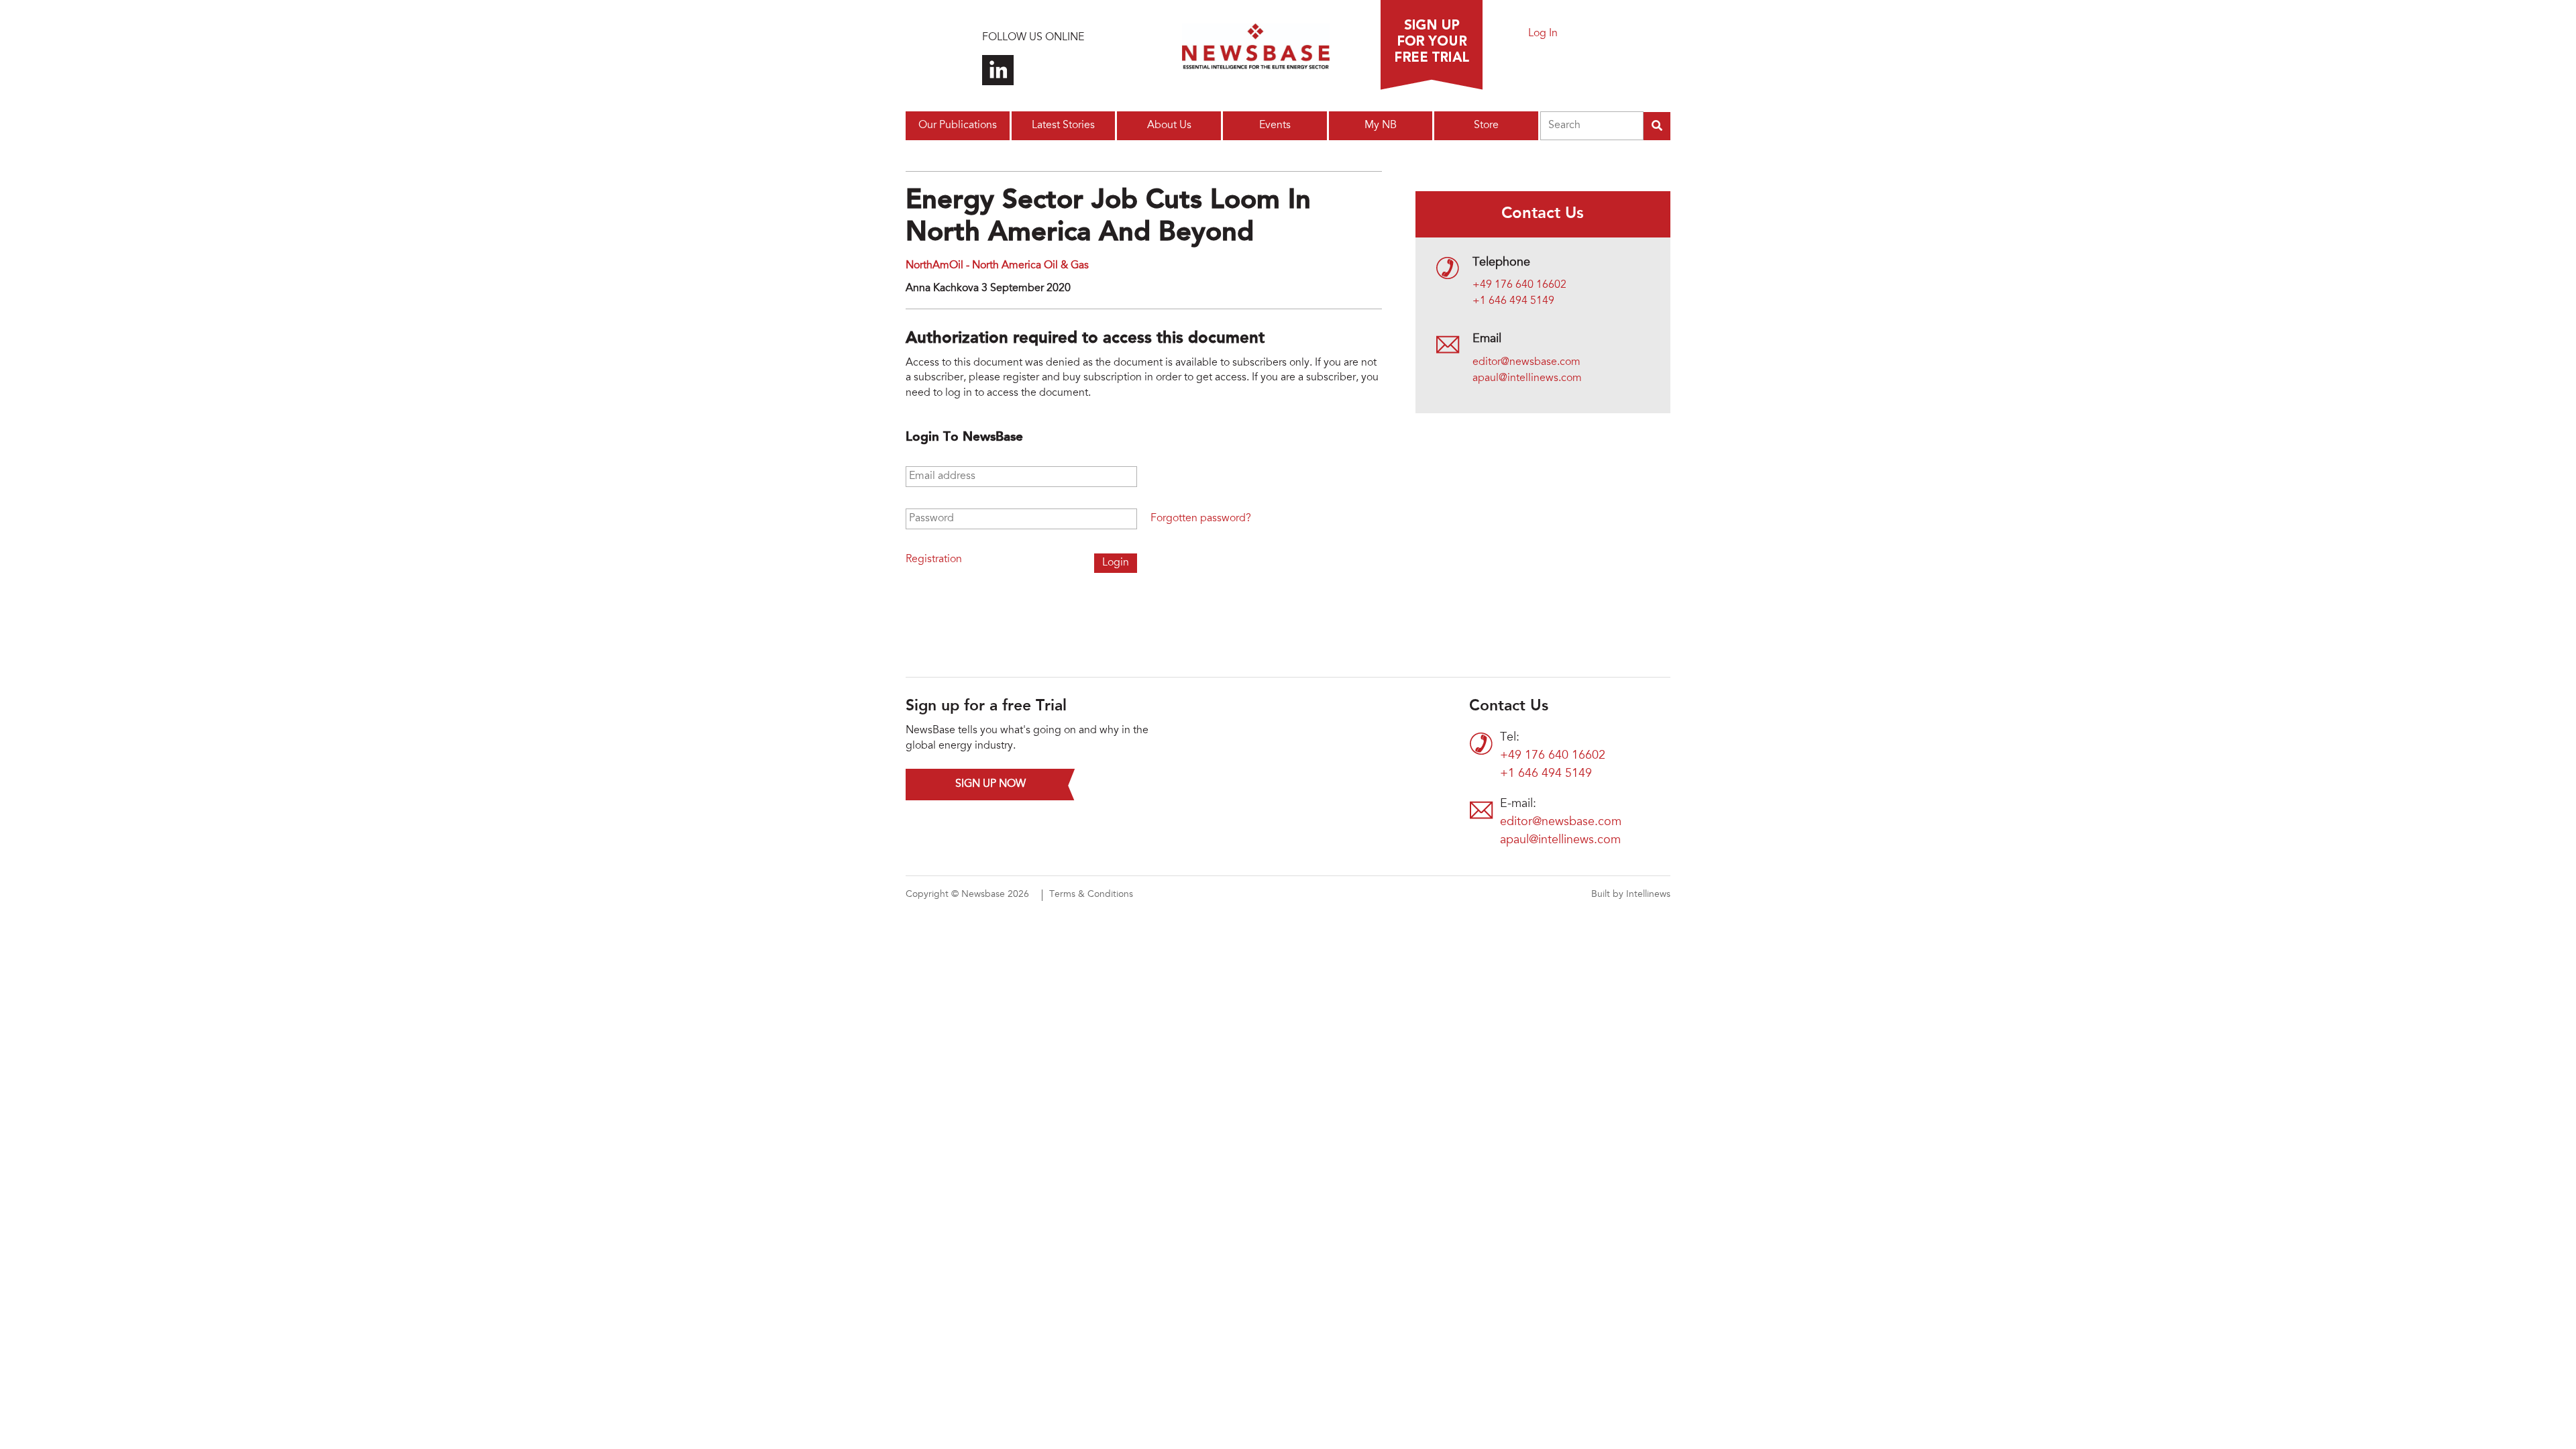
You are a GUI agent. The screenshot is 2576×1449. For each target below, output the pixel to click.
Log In (1543, 34)
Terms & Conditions (1091, 895)
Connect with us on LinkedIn (998, 70)
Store (1486, 125)
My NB (1381, 125)
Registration (934, 559)
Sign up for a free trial (1432, 45)
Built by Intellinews (1631, 895)
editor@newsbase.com (1526, 362)
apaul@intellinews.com (1527, 378)
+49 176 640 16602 (1519, 285)
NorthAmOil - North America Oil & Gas (997, 266)
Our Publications (958, 125)
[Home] (1256, 50)
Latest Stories (1063, 125)
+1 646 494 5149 (1513, 301)
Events (1275, 125)
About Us (1169, 125)
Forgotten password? (1201, 519)
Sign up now (990, 784)
